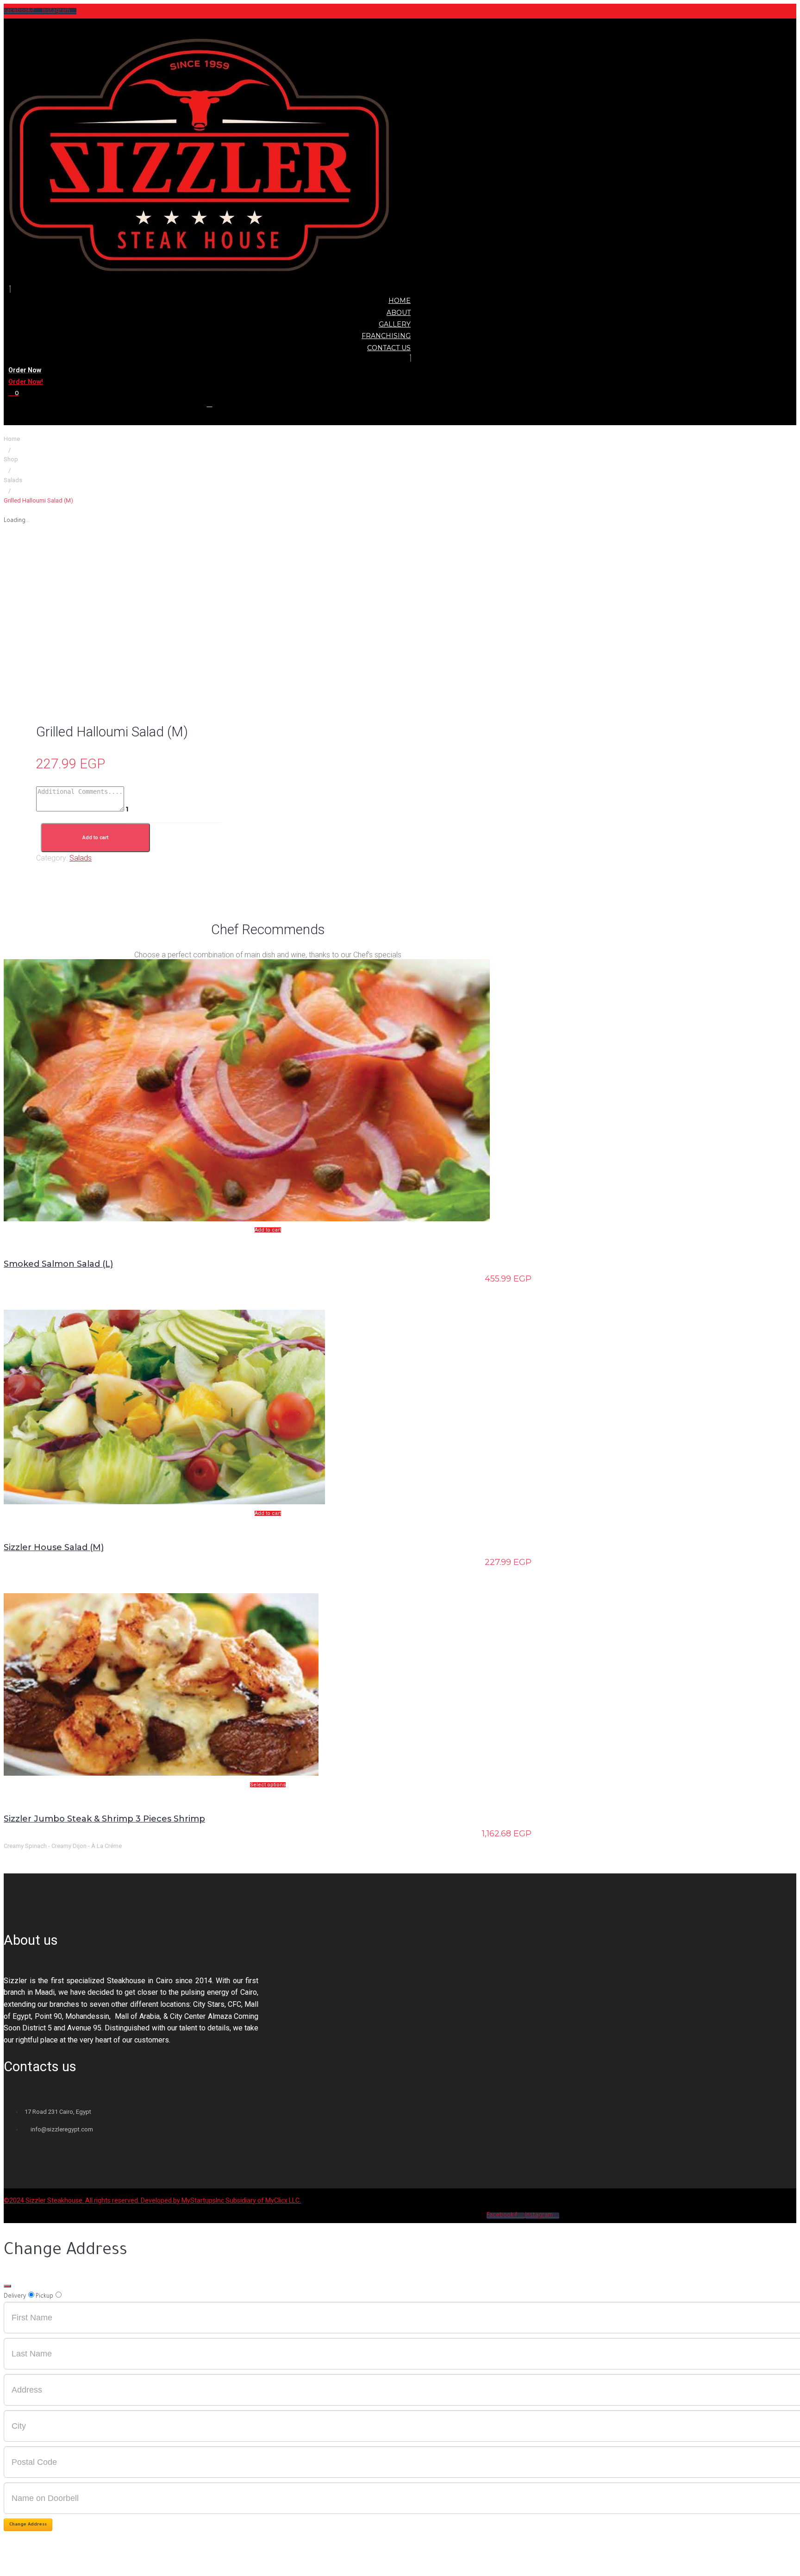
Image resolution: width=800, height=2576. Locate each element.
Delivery (15, 2297)
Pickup (44, 2297)
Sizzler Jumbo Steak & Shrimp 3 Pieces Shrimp (104, 1819)
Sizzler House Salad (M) (54, 1547)
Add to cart (95, 838)
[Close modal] (7, 2286)
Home (12, 439)
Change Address (28, 2525)
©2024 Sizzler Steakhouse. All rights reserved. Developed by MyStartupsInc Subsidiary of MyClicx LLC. (152, 2200)
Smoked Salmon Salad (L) (58, 1264)
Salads (13, 480)
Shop (11, 459)
